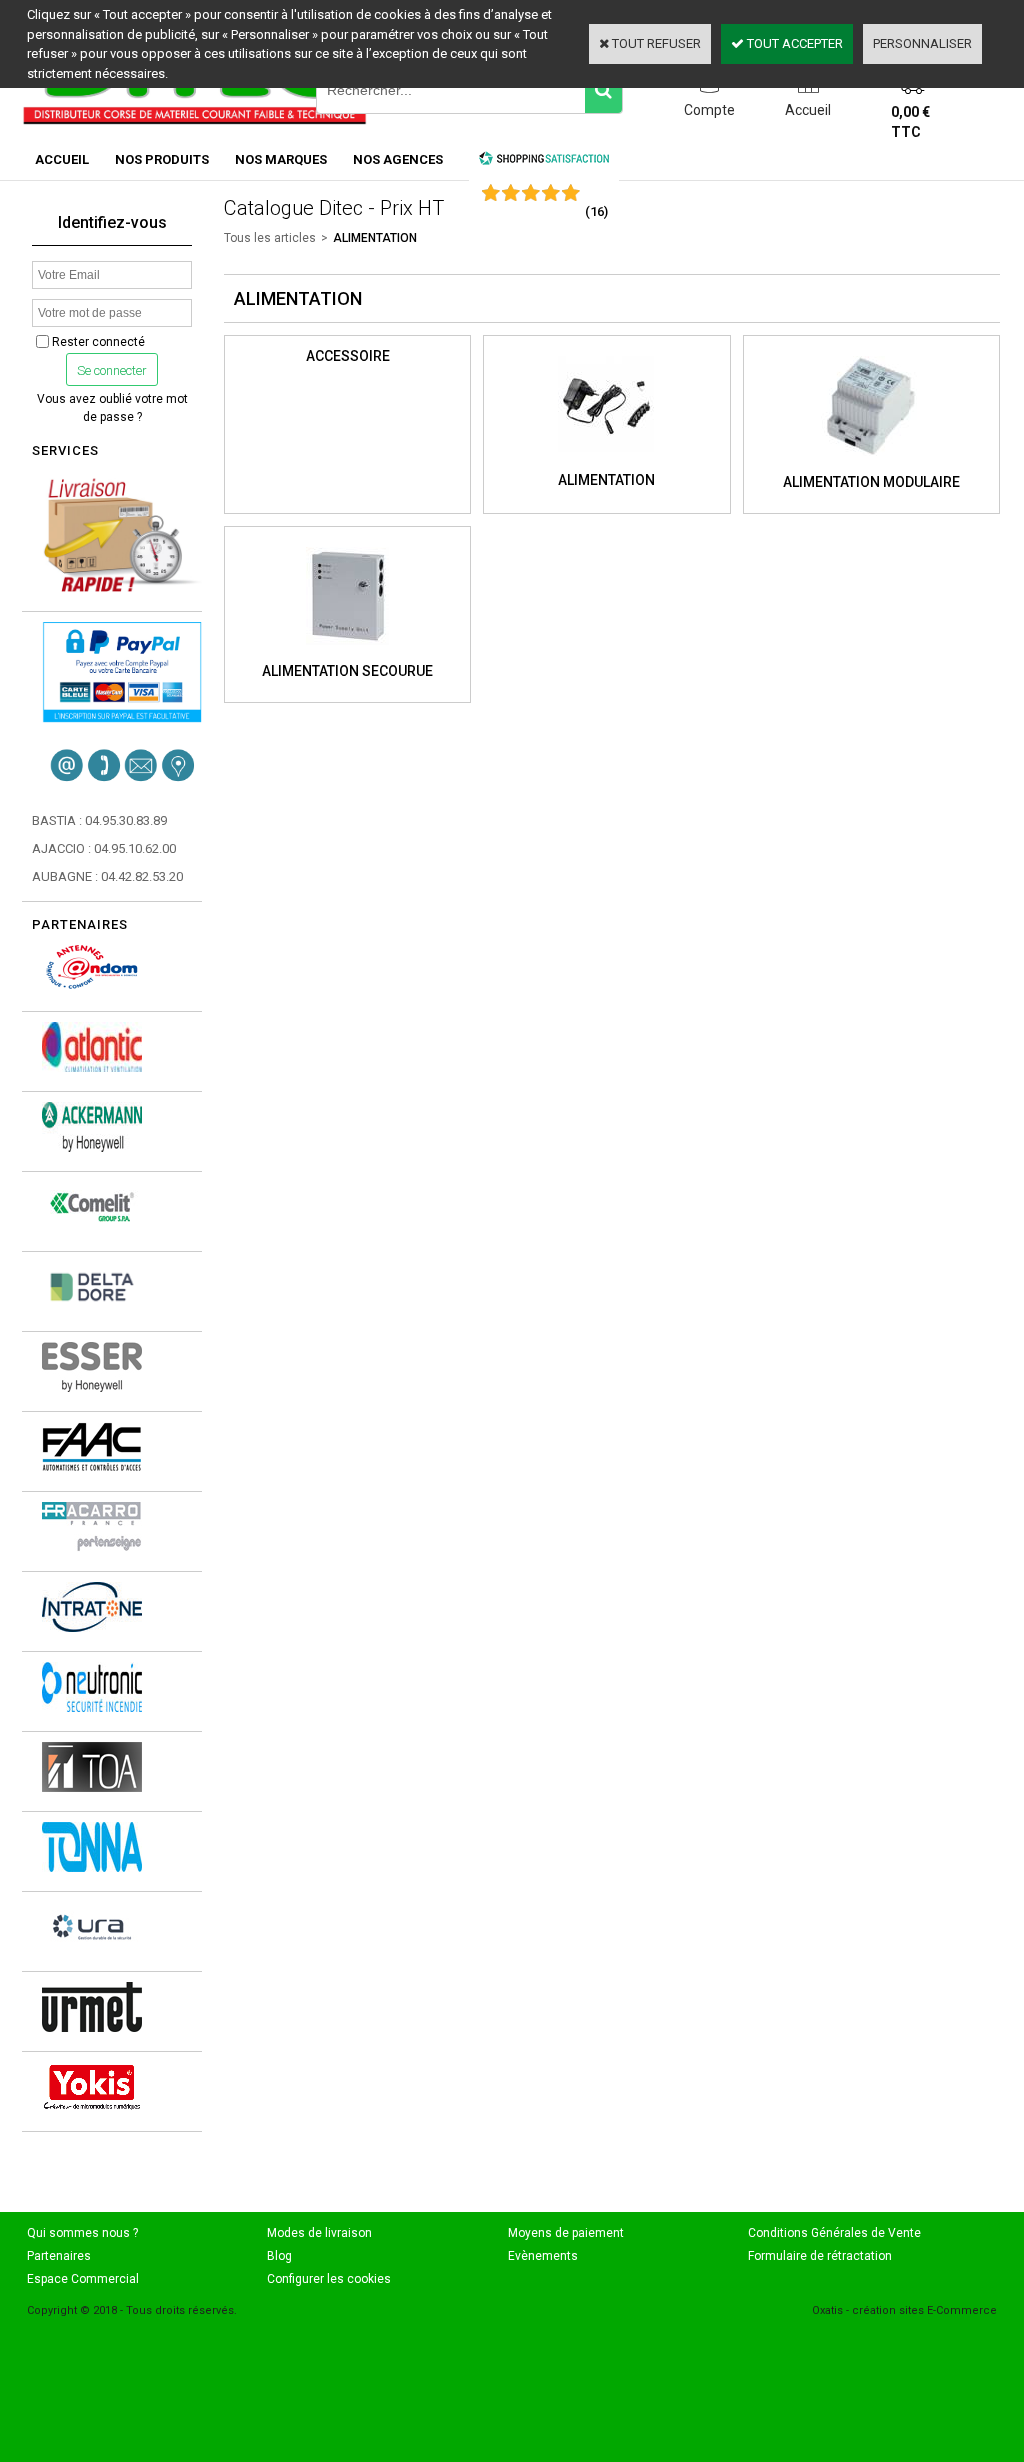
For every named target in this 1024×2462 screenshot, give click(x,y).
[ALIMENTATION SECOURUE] (347, 651)
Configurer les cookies (329, 2279)
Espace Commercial (83, 2279)
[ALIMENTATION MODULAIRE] (871, 462)
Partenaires (59, 2256)
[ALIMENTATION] (607, 460)
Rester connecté (98, 342)
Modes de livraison (319, 2233)
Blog (279, 2256)
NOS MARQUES (281, 159)
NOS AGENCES (398, 159)
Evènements (543, 2256)
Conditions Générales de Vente (834, 2233)
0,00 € (910, 122)
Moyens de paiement (566, 2233)
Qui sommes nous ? (82, 2233)
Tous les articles (270, 238)
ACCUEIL (62, 159)
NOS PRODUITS (162, 159)
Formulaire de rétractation (820, 2256)
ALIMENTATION (375, 238)
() (596, 211)
